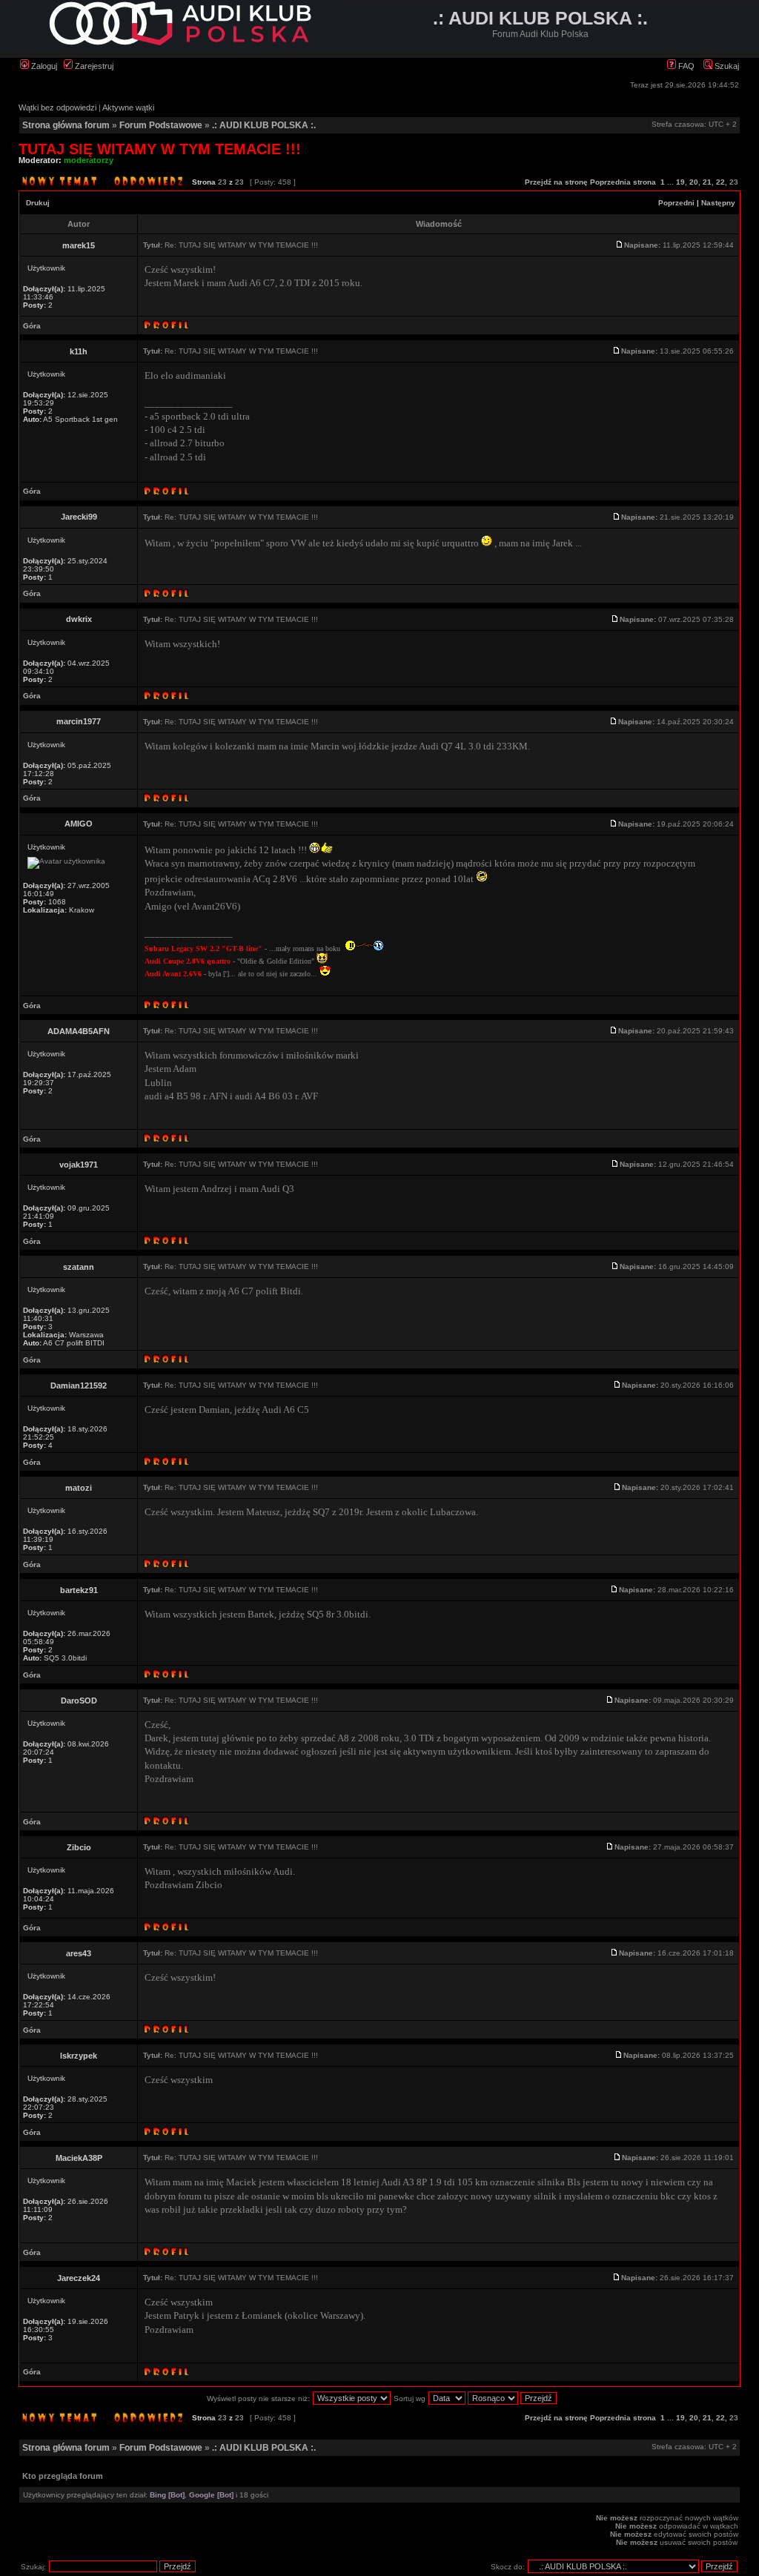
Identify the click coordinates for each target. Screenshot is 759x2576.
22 (720, 182)
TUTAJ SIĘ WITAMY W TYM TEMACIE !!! (160, 149)
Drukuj (38, 203)
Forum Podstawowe (161, 125)
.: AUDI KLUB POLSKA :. (264, 125)
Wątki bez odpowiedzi (57, 107)
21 (707, 182)
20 (694, 182)
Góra (32, 326)
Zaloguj (43, 66)
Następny (718, 203)
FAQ (685, 66)
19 (680, 182)
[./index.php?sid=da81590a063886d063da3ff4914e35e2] (179, 43)
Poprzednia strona (623, 182)
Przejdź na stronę (556, 182)
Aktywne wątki (128, 107)
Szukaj (726, 66)
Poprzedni (676, 203)
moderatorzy (89, 160)
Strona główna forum (66, 125)
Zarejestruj (93, 66)
